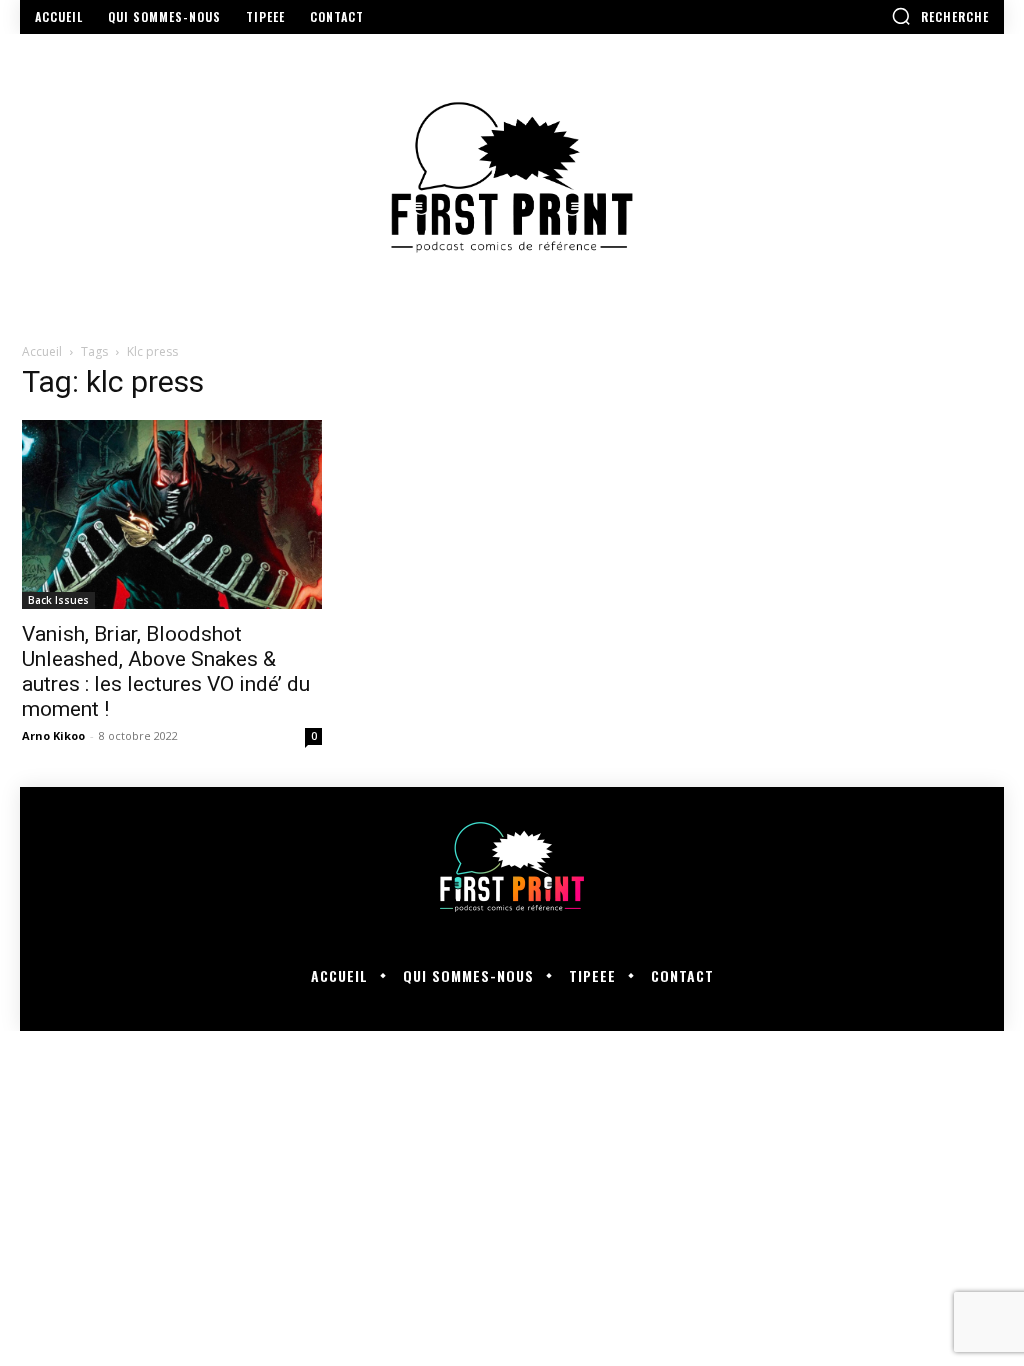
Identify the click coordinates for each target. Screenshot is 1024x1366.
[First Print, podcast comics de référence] (512, 177)
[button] (940, 16)
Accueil (42, 351)
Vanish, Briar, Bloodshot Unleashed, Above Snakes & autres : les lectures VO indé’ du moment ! (166, 671)
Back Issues (58, 600)
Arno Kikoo (53, 735)
